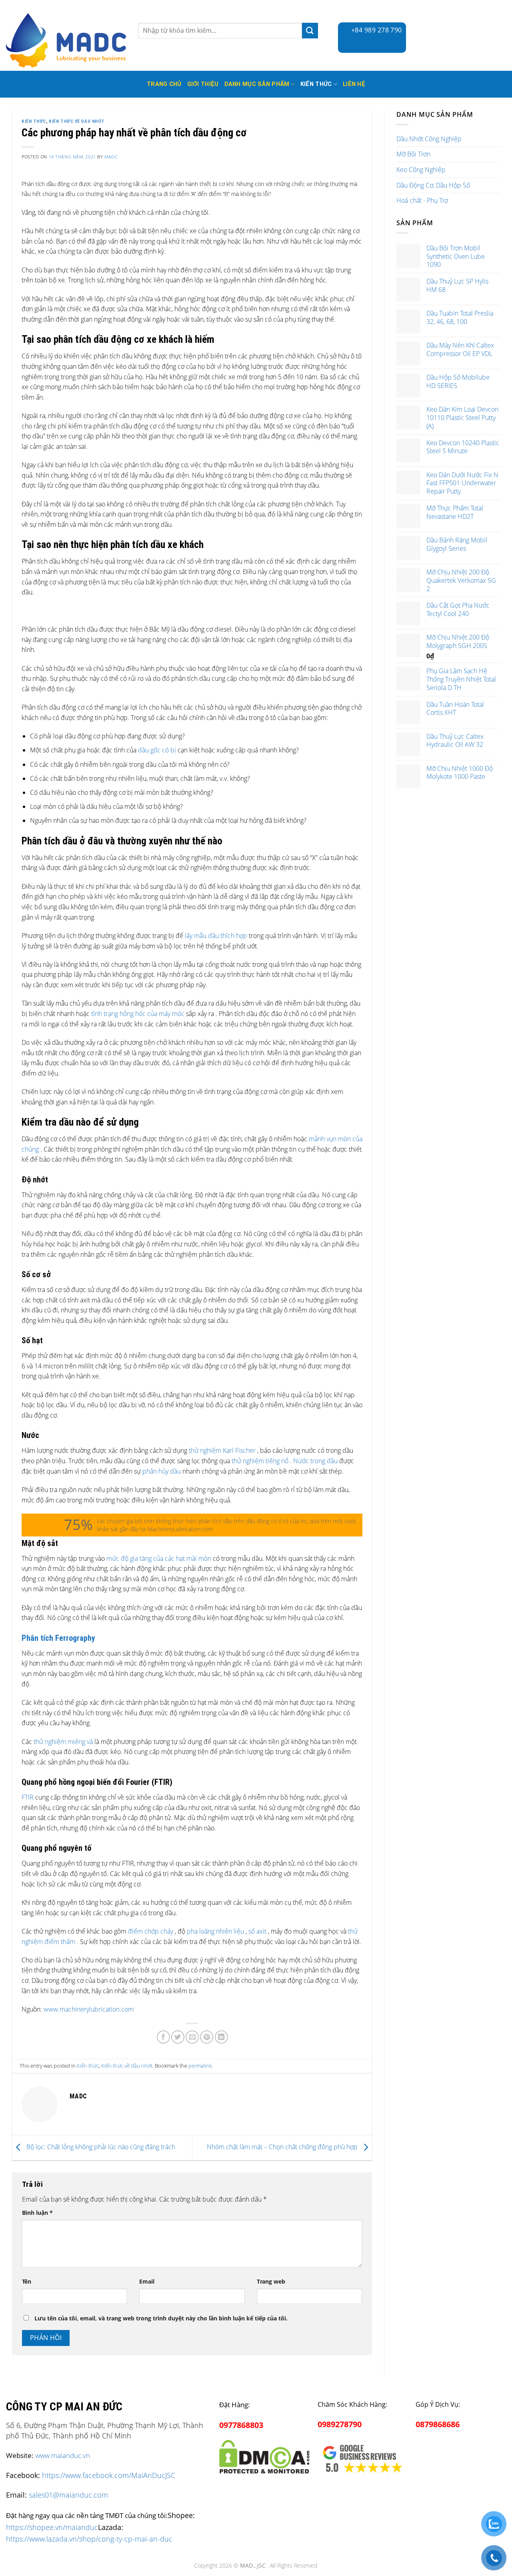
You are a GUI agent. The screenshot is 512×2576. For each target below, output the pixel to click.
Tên (27, 2281)
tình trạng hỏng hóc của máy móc (138, 1014)
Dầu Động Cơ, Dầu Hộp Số (433, 185)
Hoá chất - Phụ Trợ (422, 200)
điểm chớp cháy (151, 1931)
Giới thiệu (203, 84)
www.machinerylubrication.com (89, 2009)
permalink (200, 2066)
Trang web (271, 2281)
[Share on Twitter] (178, 2037)
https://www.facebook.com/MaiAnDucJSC (109, 2475)
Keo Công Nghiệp (421, 170)
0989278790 (340, 2424)
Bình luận (37, 2213)
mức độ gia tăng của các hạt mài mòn (159, 1558)
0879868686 (438, 2424)
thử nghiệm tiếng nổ (260, 1461)
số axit (257, 1931)
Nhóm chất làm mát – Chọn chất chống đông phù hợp (283, 2147)
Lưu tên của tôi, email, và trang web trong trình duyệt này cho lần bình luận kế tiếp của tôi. (161, 2318)
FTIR (28, 1797)
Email (147, 2281)
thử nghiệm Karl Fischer (222, 1450)
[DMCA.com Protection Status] (264, 2455)
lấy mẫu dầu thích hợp (216, 936)
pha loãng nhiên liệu (215, 1931)
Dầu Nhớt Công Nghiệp (429, 139)
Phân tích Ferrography (58, 1638)
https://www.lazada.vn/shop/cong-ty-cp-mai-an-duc (89, 2539)
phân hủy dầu (162, 1471)
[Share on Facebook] (163, 2037)
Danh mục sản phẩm (257, 84)
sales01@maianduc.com (68, 2495)
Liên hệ (354, 84)
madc (111, 157)
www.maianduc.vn (63, 2455)
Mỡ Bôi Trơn (413, 154)
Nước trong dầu (315, 1461)
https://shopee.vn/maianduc (52, 2527)
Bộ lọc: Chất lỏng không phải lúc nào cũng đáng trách (100, 2147)
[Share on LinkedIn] (221, 2037)
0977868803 (241, 2425)
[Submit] (310, 31)
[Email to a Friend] (192, 2037)
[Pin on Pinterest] (207, 2037)
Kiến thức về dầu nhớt (77, 121)
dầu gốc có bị (157, 750)
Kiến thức (316, 84)
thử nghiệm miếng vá (63, 1742)
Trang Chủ (164, 84)
